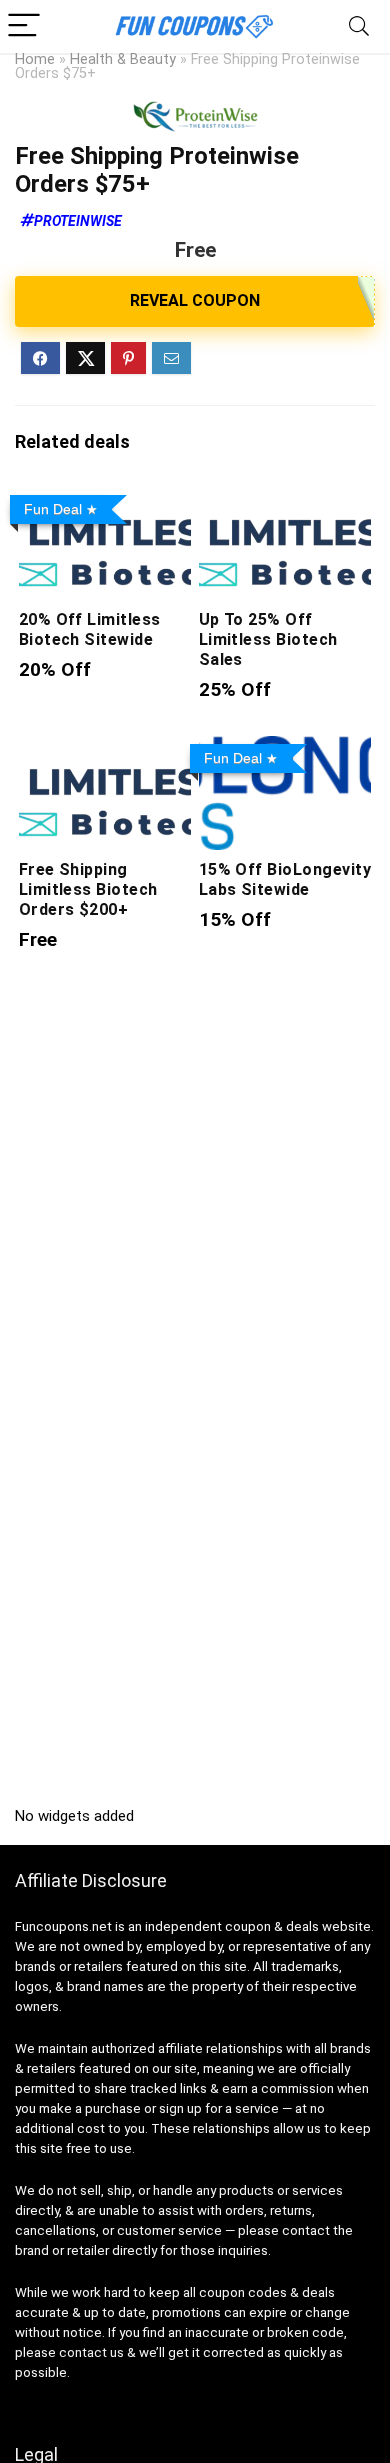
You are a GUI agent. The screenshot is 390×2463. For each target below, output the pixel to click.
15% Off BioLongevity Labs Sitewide (285, 879)
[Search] (359, 26)
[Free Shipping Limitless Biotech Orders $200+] (105, 749)
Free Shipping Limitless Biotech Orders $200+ (88, 889)
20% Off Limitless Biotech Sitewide (90, 629)
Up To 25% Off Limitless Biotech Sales (268, 639)
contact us (91, 2352)
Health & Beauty (123, 59)
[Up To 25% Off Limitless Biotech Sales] (285, 500)
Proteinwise (78, 221)
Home (35, 59)
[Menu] (24, 26)
